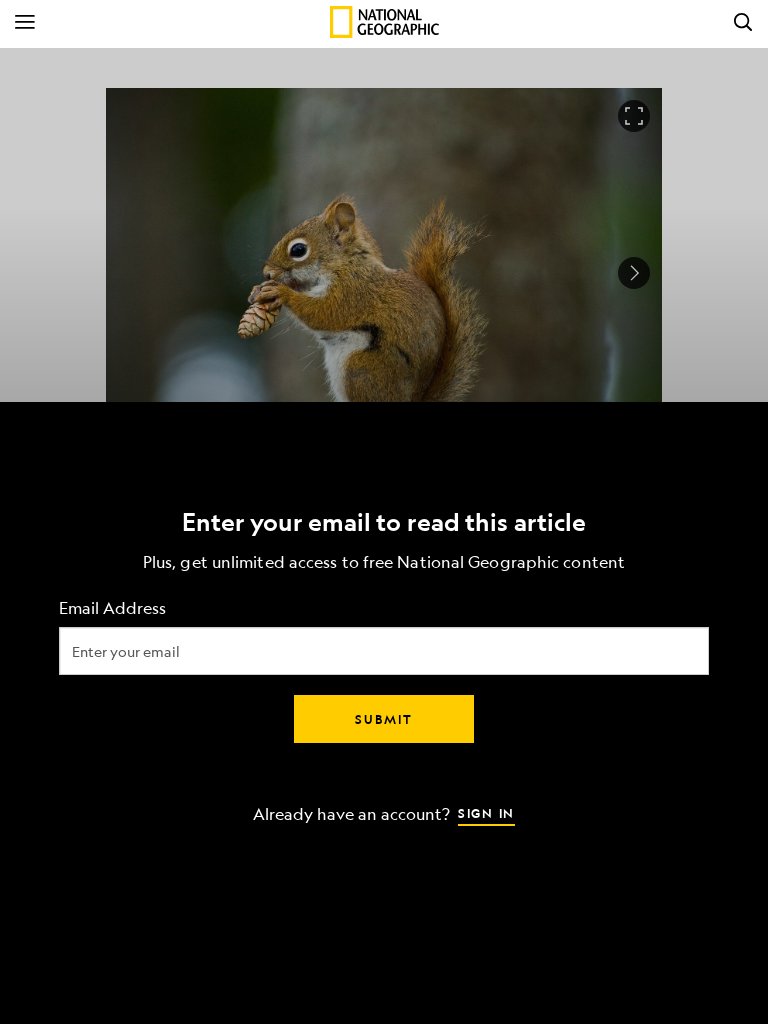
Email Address (112, 608)
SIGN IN (486, 813)
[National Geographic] (384, 22)
